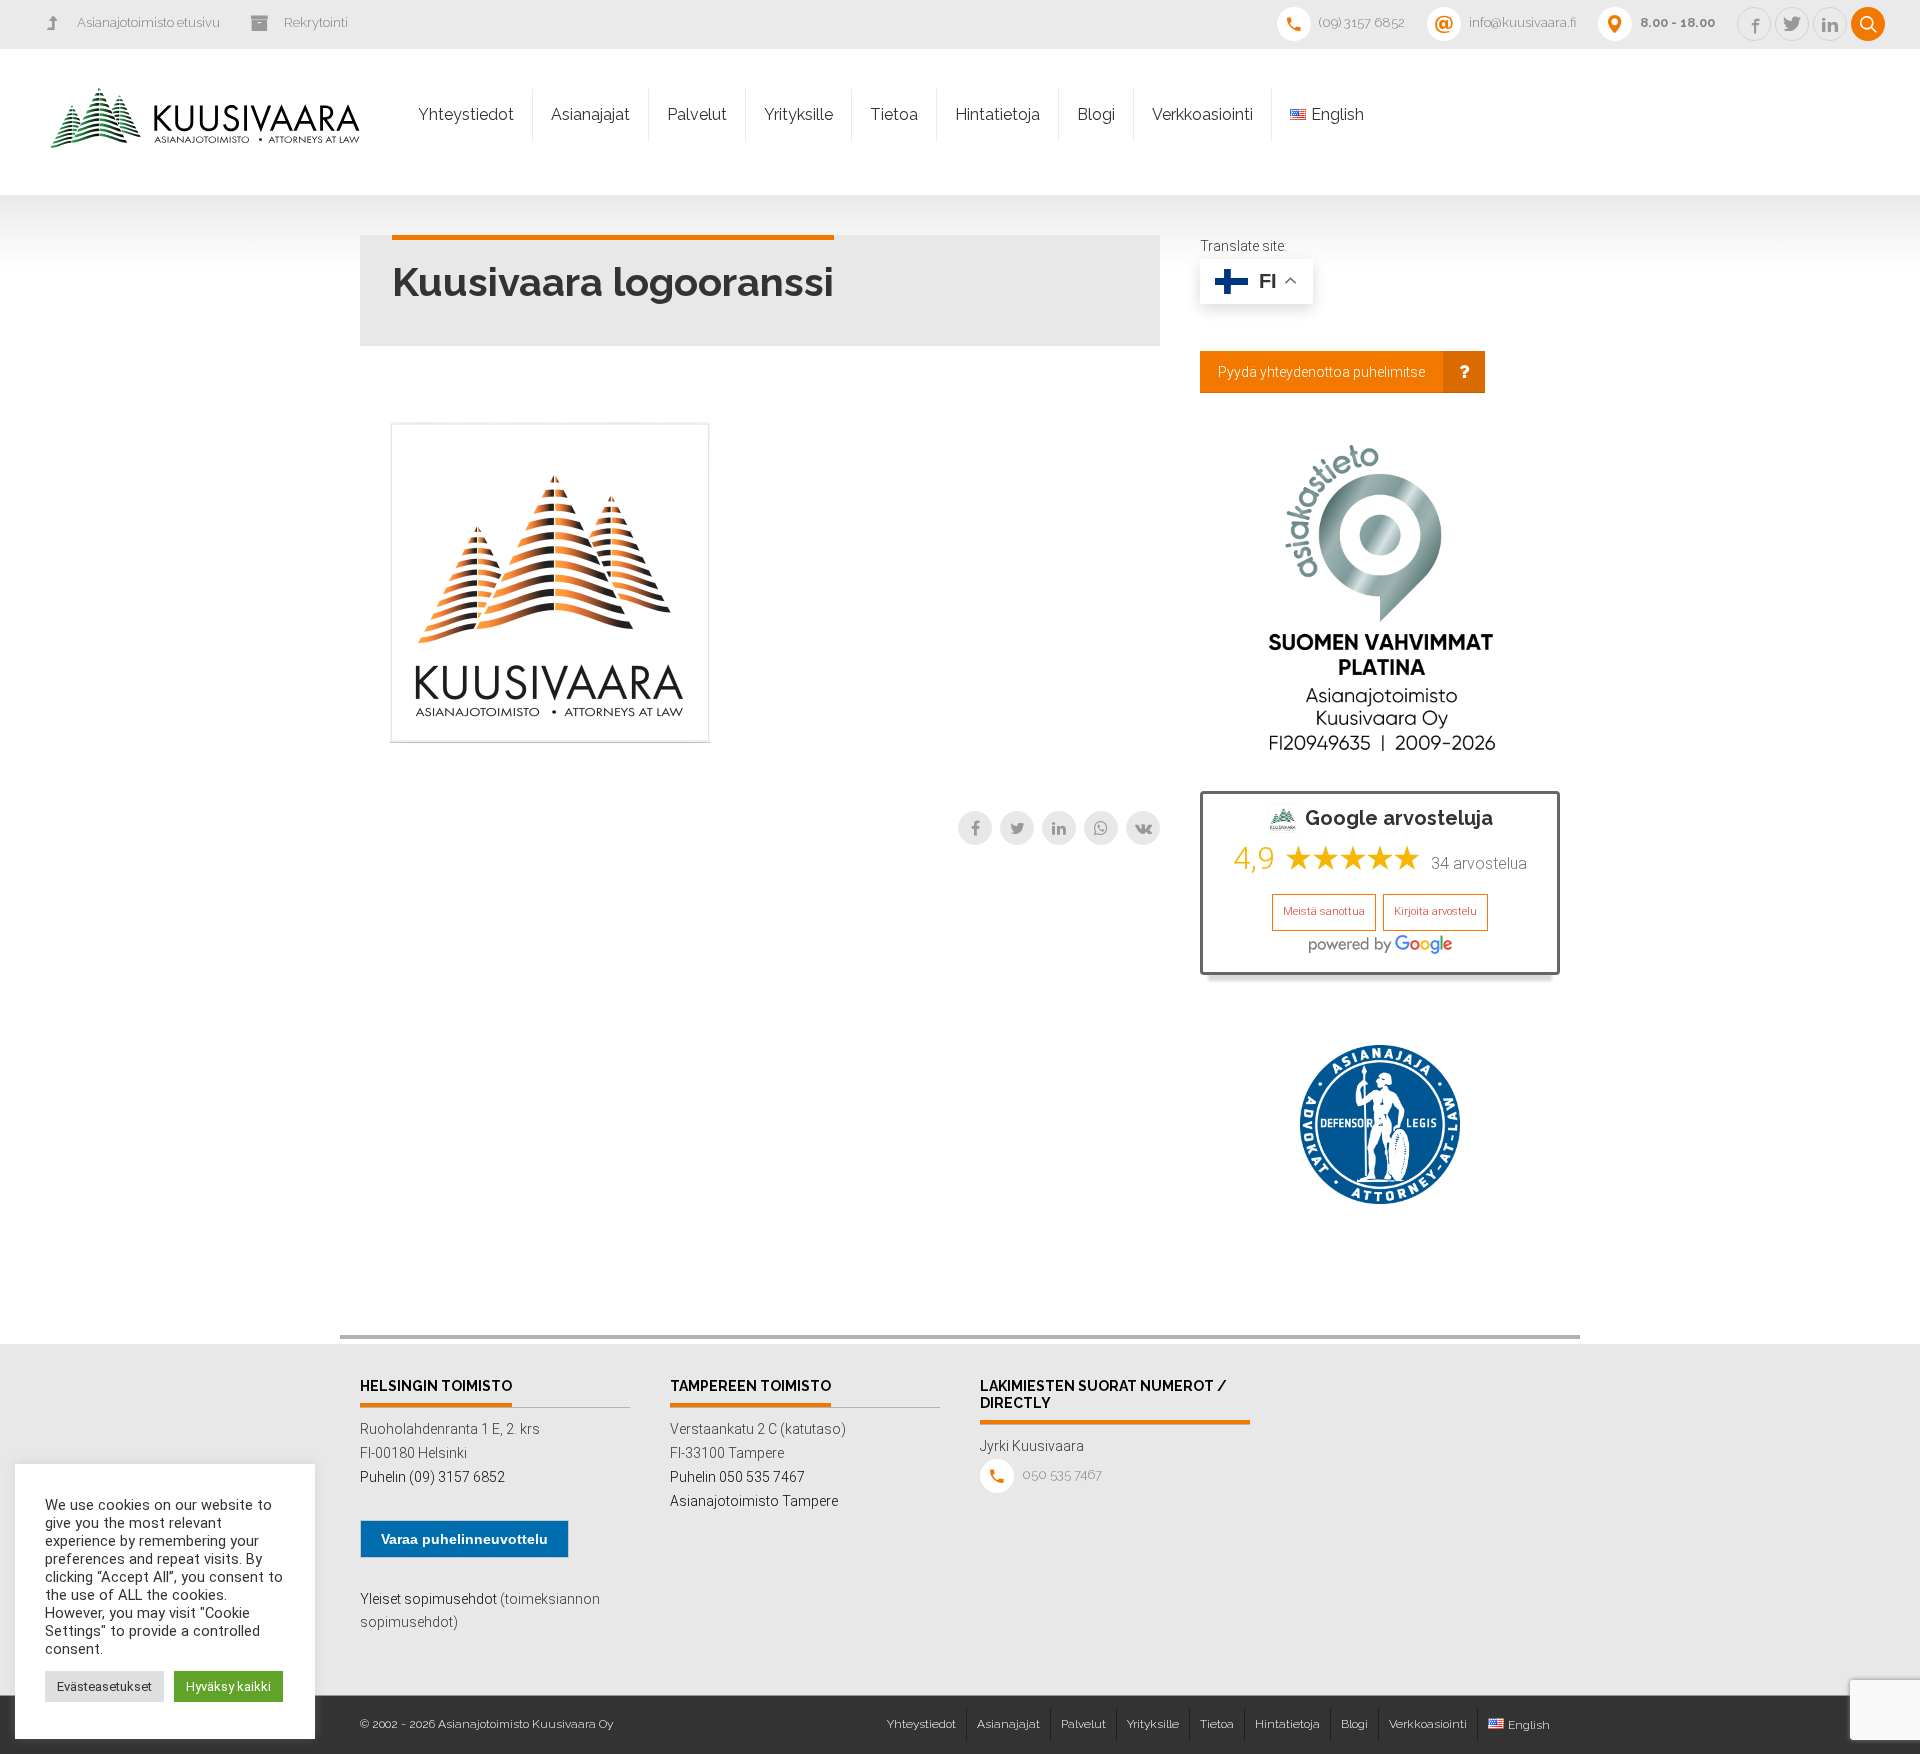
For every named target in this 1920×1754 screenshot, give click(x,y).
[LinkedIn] (1059, 828)
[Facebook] (975, 828)
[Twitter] (1017, 828)
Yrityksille (798, 114)
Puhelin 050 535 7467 (737, 1477)
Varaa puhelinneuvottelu (464, 1539)
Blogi (1096, 114)
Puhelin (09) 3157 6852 (432, 1477)
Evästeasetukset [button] (104, 1686)
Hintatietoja (997, 114)
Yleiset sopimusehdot (428, 1599)
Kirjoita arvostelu (1435, 911)
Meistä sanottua (1324, 911)
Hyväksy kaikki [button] (228, 1686)
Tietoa (894, 114)
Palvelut (697, 114)
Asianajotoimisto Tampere (754, 1501)
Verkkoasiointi (1202, 114)
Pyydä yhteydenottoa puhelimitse (1321, 372)
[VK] (1143, 828)
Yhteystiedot (466, 114)
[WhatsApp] (1101, 828)
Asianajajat (590, 114)
